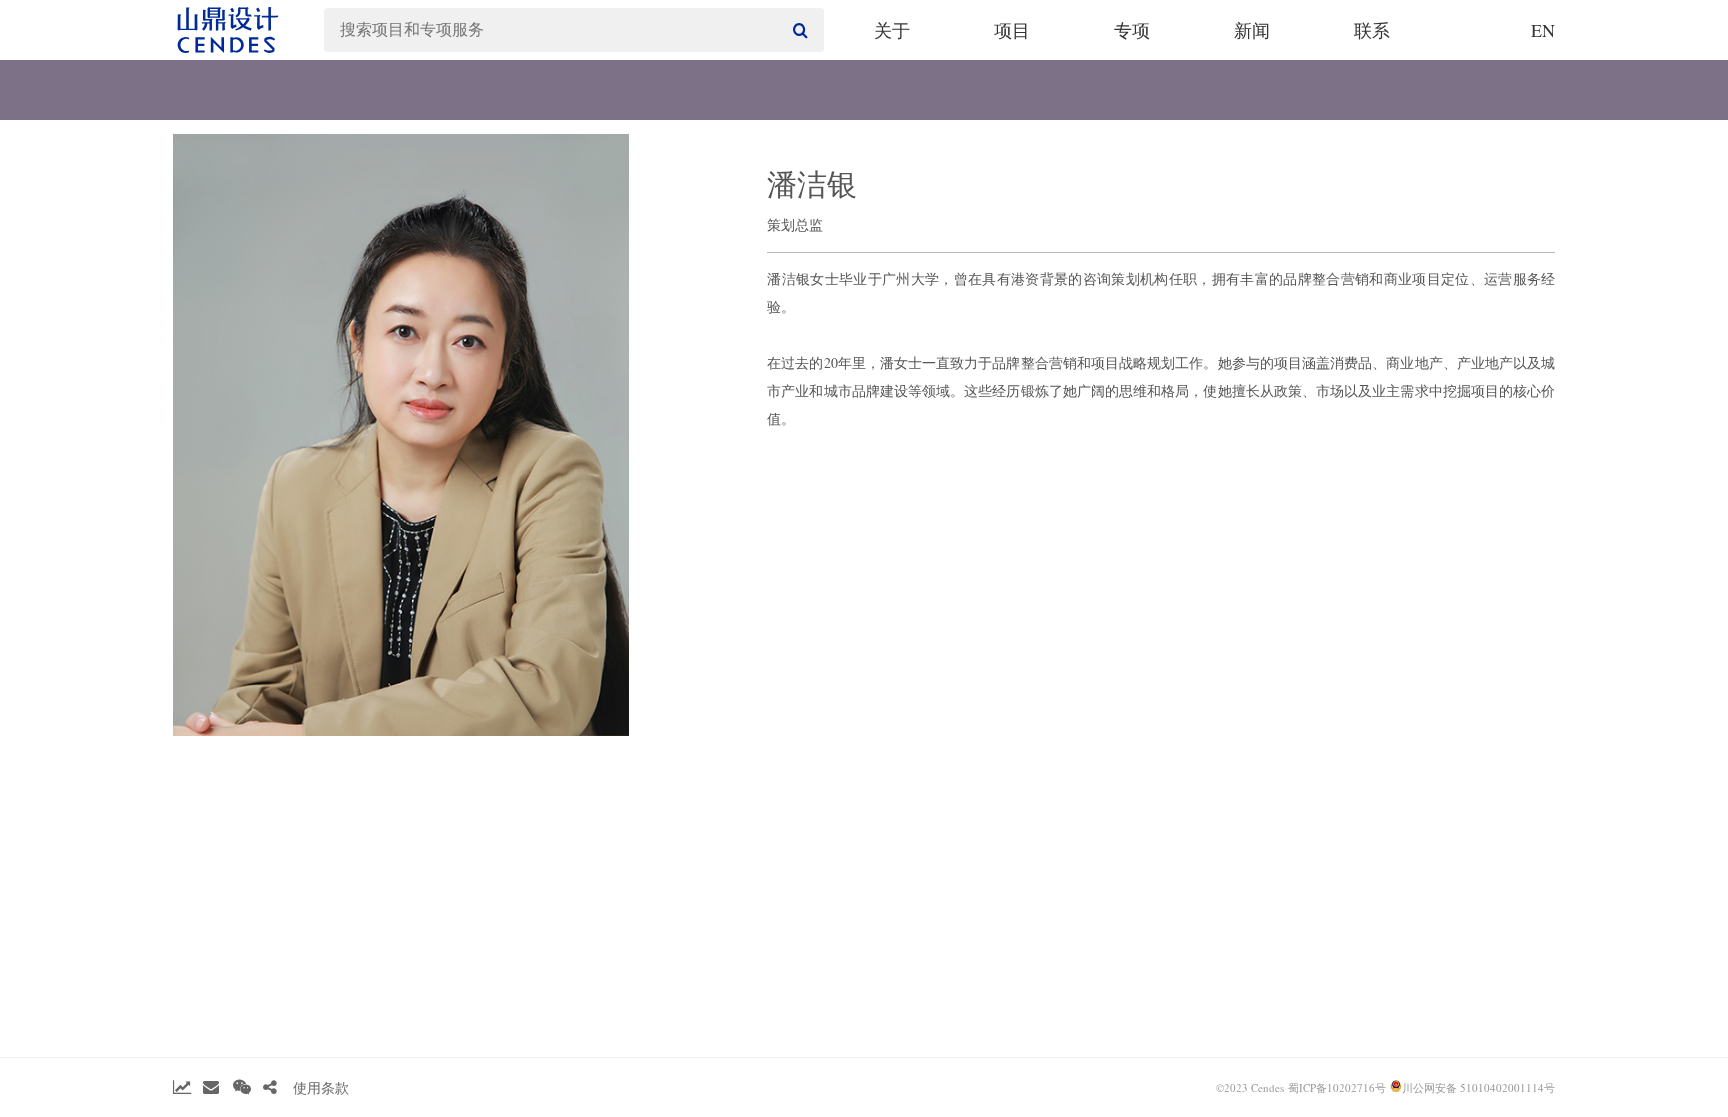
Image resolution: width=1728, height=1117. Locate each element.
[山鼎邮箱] (211, 1087)
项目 (1012, 30)
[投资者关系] (182, 1087)
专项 (1132, 30)
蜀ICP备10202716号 (1337, 1087)
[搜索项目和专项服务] (798, 30)
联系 (1372, 30)
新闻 (1252, 30)
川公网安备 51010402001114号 (1478, 1087)
